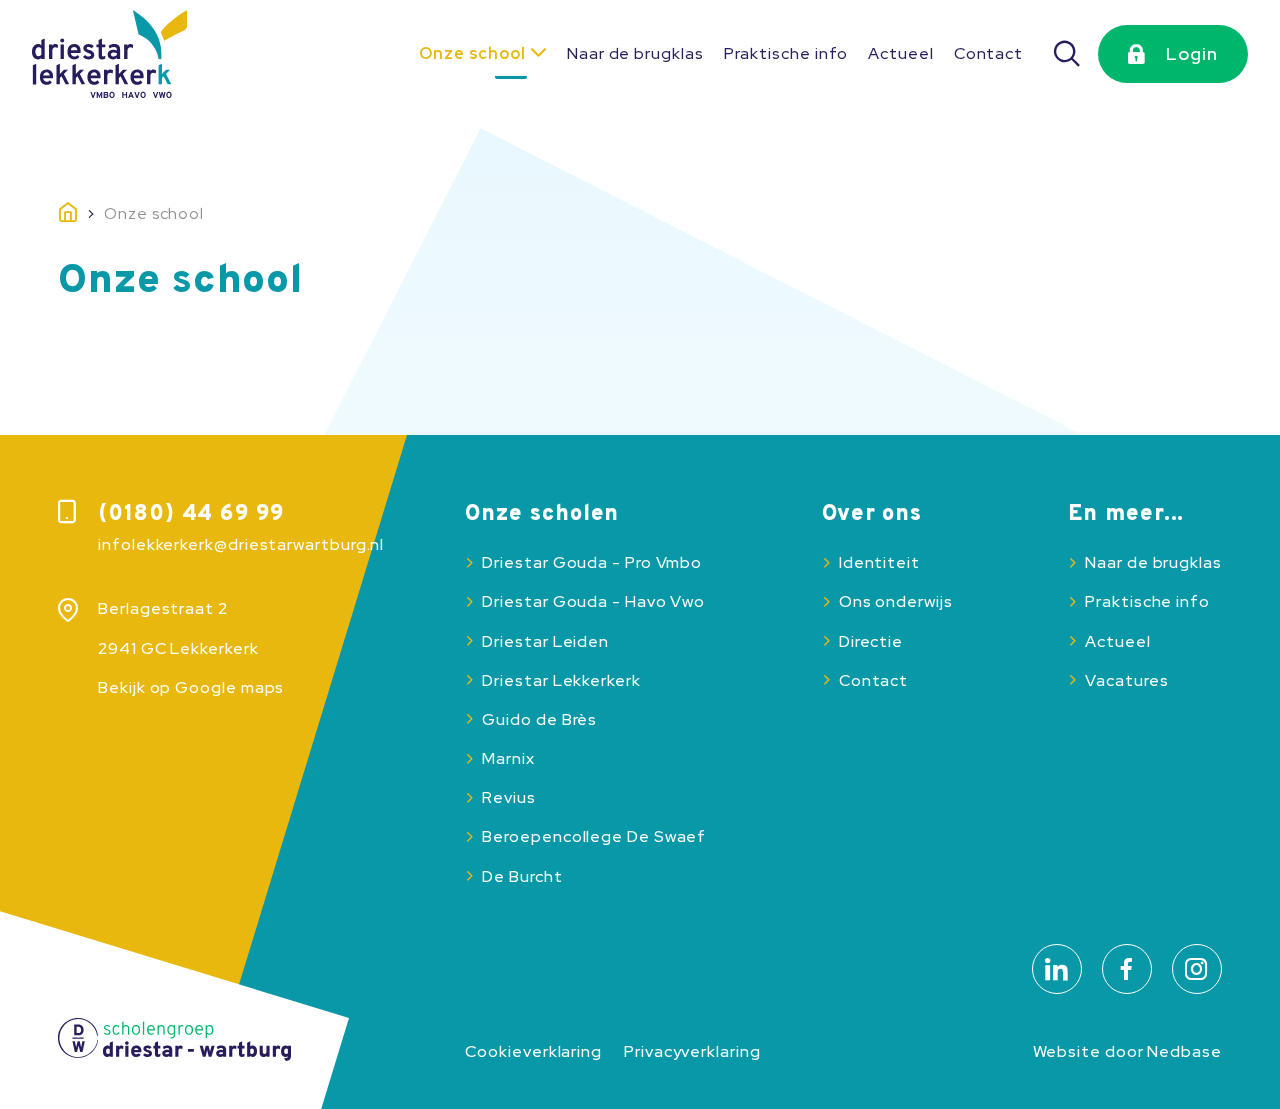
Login (1192, 53)
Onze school (472, 53)
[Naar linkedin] (1057, 969)
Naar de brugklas (635, 53)
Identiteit (879, 562)
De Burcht (522, 876)
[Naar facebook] (1127, 969)
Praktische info (786, 53)
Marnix (508, 758)
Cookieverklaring (533, 1051)
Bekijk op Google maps (191, 687)
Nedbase (1184, 1051)
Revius (508, 797)
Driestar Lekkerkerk (561, 680)
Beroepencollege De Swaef (594, 836)
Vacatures (1126, 680)
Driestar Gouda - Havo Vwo (593, 601)
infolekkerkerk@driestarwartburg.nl (241, 544)
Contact (988, 53)
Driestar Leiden (545, 641)
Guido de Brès (539, 719)
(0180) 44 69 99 (191, 514)
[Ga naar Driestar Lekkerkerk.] (81, 214)
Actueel (900, 53)
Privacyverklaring (692, 1051)
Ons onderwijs (896, 601)
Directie (871, 641)
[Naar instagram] (1197, 969)
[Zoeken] (1068, 54)
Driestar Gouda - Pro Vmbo (592, 562)
